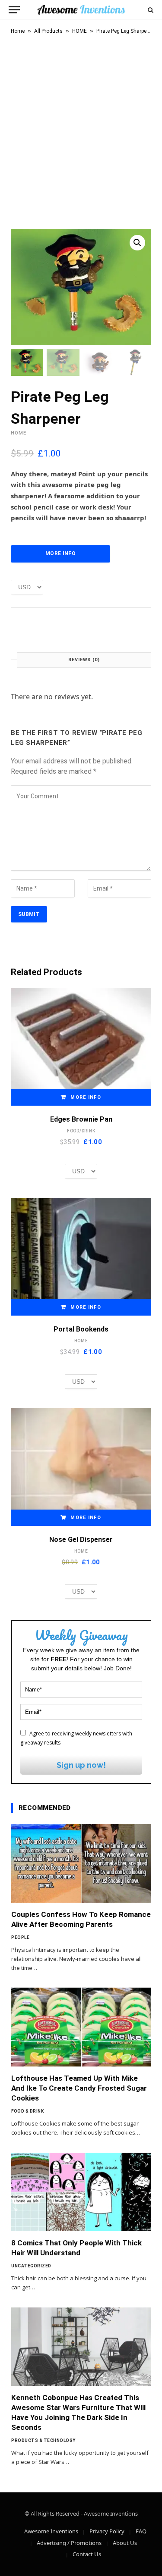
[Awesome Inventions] (81, 10)
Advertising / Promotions (69, 2543)
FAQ (141, 2531)
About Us (125, 2543)
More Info (60, 553)
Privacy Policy (107, 2531)
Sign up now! (81, 1765)
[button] (137, 243)
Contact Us (87, 2554)
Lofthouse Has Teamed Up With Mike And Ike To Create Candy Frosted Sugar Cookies (79, 2088)
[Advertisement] (81, 130)
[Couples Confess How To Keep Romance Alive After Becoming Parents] (81, 1863)
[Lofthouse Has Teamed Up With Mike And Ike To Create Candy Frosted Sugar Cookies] (81, 2027)
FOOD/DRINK (81, 1131)
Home (18, 31)
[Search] (150, 10)
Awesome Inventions (51, 2531)
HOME (79, 31)
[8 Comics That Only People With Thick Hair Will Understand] (81, 2192)
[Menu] (14, 10)
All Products (48, 31)
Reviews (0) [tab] (84, 660)
